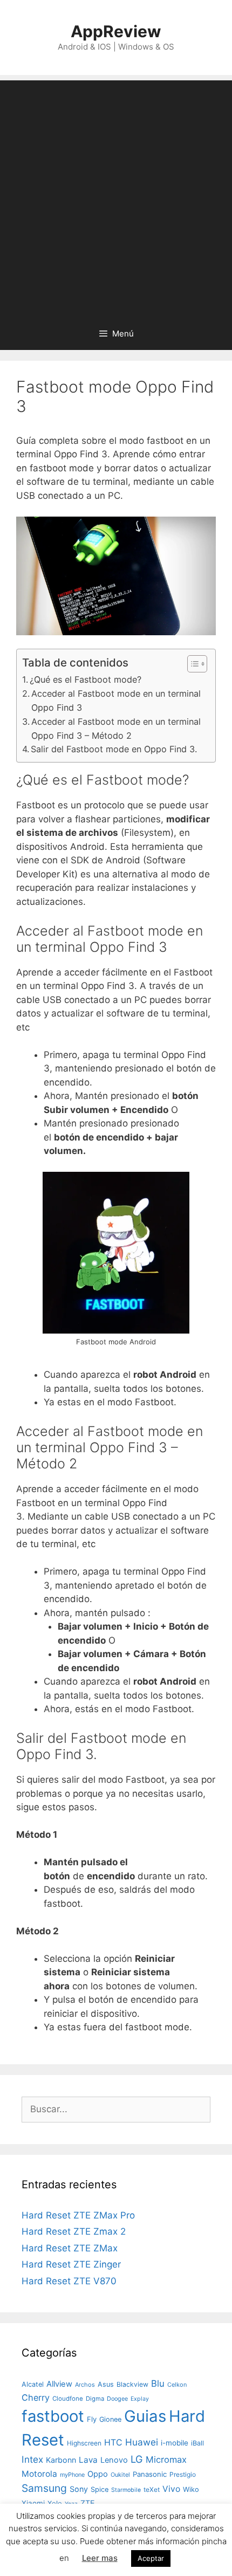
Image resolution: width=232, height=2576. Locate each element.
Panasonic (150, 2474)
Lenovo (114, 2460)
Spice (100, 2489)
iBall (197, 2443)
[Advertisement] (116, 196)
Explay (140, 2399)
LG (137, 2459)
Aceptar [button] (151, 2558)
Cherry (36, 2398)
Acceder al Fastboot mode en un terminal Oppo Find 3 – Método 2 (116, 729)
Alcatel (33, 2384)
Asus (106, 2384)
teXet (152, 2489)
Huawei (142, 2442)
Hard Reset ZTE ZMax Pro (78, 2215)
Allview (59, 2384)
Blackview (132, 2384)
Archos (85, 2385)
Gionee (110, 2419)
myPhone (72, 2475)
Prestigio (183, 2474)
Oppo (98, 2474)
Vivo (171, 2489)
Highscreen (84, 2443)
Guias (145, 2416)
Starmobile (126, 2490)
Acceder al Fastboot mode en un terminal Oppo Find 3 (116, 700)
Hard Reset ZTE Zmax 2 (74, 2231)
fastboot (53, 2416)
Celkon (177, 2385)
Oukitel (120, 2475)
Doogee (117, 2399)
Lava (88, 2460)
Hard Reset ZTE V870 (69, 2281)
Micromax (166, 2460)
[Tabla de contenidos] (197, 664)
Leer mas (100, 2558)
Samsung (44, 2488)
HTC (113, 2443)
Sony (79, 2489)
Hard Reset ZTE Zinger (71, 2264)
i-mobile (175, 2443)
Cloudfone (68, 2399)
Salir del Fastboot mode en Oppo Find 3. (114, 749)
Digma (95, 2399)
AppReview (116, 31)
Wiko (191, 2489)
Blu (158, 2383)
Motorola (39, 2474)
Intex (32, 2459)
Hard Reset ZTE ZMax (70, 2248)
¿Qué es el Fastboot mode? (86, 679)
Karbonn (61, 2460)
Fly (92, 2419)
